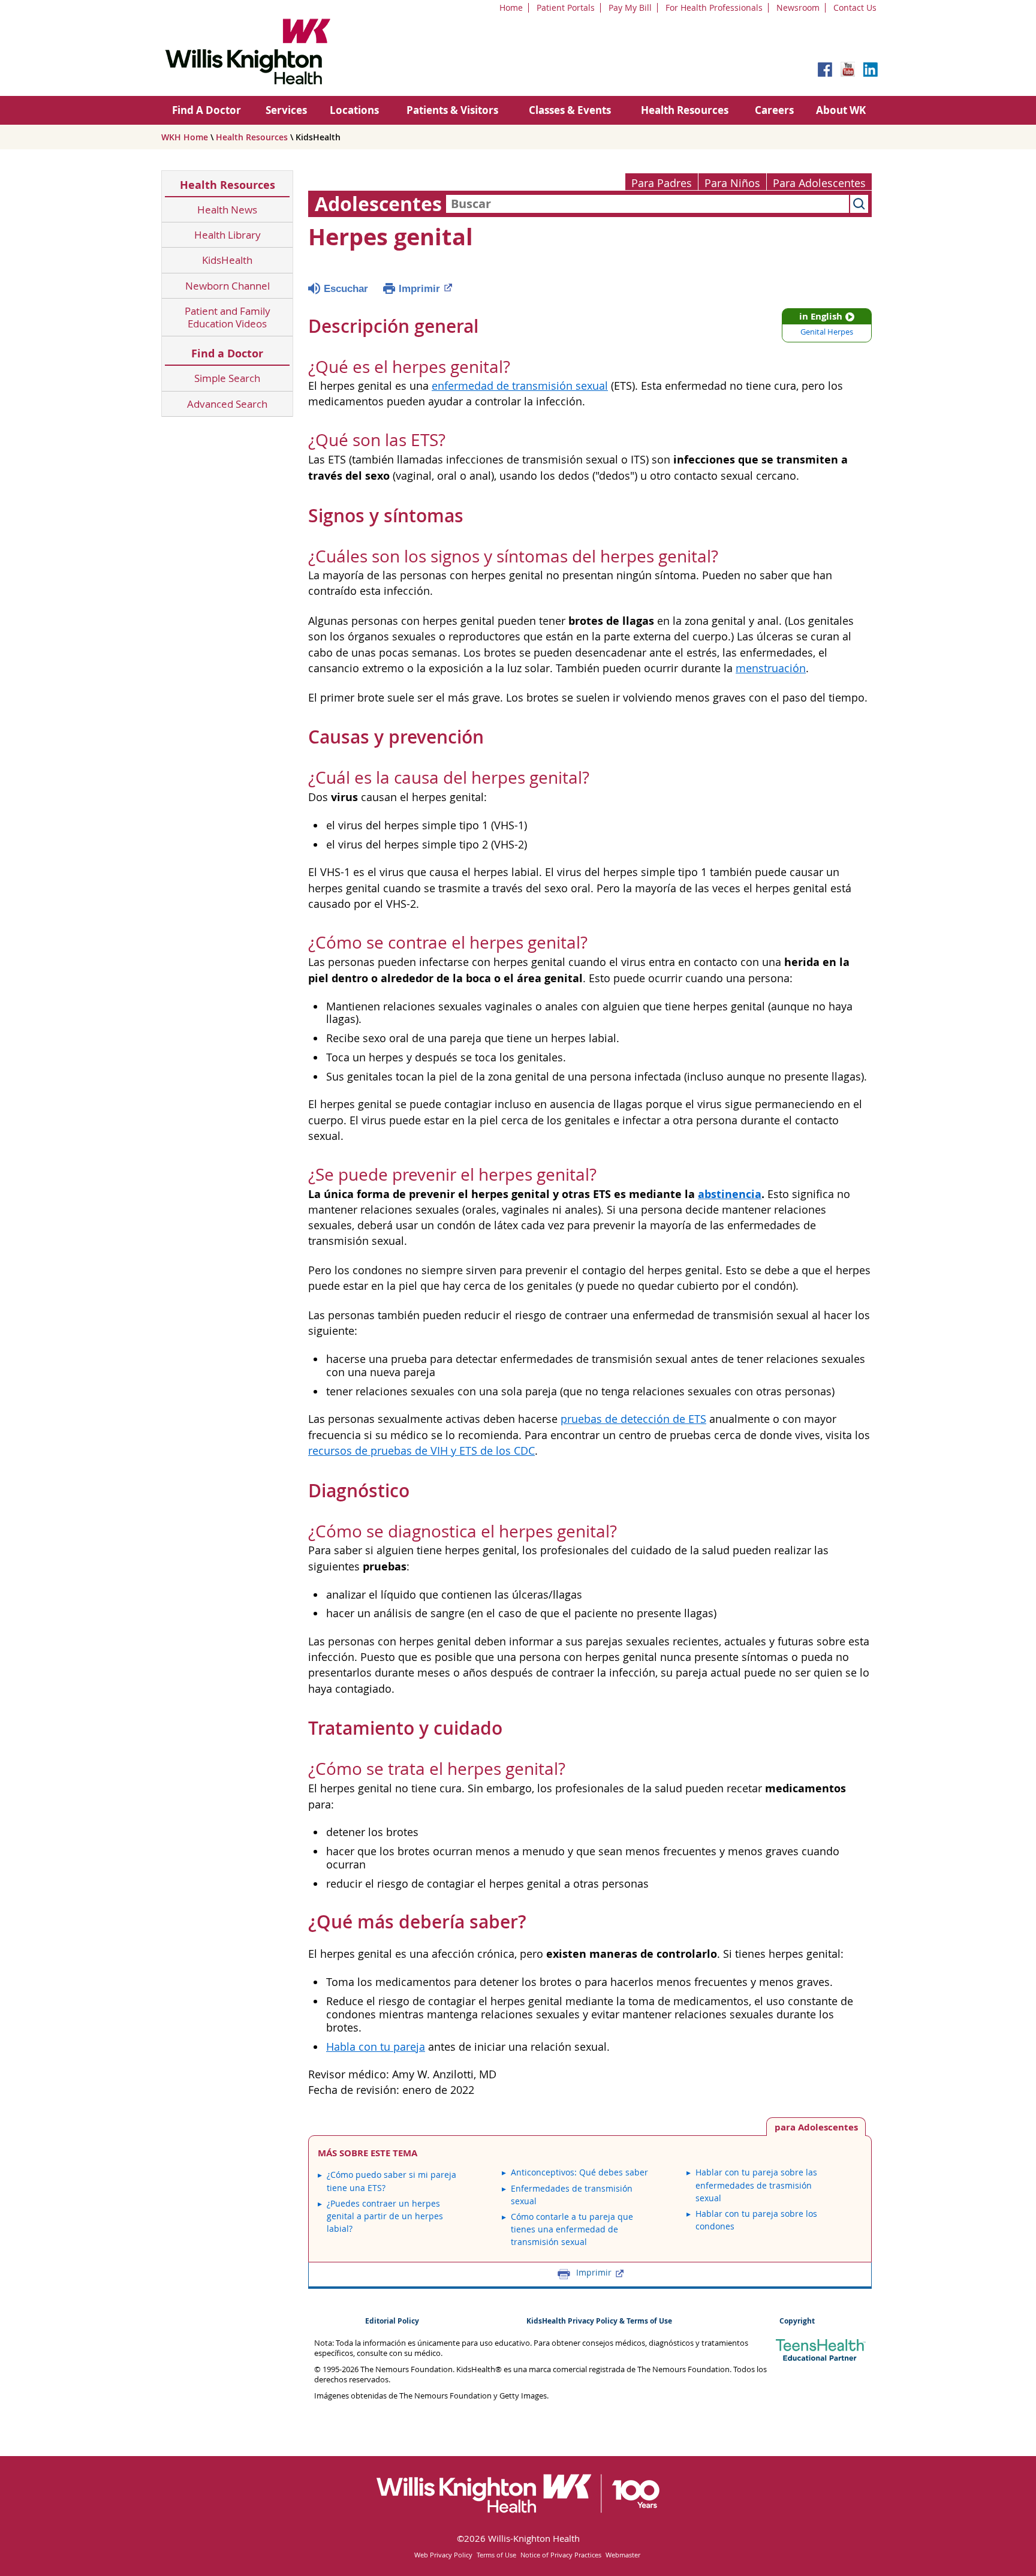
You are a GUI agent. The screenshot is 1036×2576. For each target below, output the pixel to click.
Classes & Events (570, 110)
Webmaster (623, 2555)
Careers (774, 110)
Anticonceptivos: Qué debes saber (579, 2172)
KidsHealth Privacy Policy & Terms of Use (599, 2321)
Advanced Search (227, 404)
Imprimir (419, 289)
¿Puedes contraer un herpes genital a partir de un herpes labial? (385, 2216)
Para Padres (662, 183)
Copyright (797, 2321)
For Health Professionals (714, 7)
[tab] (816, 2127)
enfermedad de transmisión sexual (520, 386)
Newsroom (798, 7)
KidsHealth (227, 260)
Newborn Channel (228, 286)
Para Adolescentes (819, 183)
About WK (841, 110)
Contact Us (855, 7)
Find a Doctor (227, 353)
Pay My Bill (630, 7)
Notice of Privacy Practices (561, 2555)
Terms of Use (496, 2555)
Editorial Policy (392, 2321)
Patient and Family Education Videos (228, 318)
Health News (227, 210)
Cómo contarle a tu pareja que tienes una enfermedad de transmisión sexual (572, 2229)
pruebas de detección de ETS (633, 1419)
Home (511, 7)
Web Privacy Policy (443, 2555)
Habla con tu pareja (376, 2047)
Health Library (228, 235)
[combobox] (648, 204)
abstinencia (730, 1194)
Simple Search (227, 378)
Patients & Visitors (452, 110)
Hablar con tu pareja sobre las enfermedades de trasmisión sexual (756, 2185)
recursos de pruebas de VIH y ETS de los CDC (421, 1451)
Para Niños (732, 183)
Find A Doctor (207, 110)
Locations (354, 110)
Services (286, 110)
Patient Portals (566, 7)
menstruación (771, 668)
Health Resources (685, 110)
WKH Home (185, 137)
